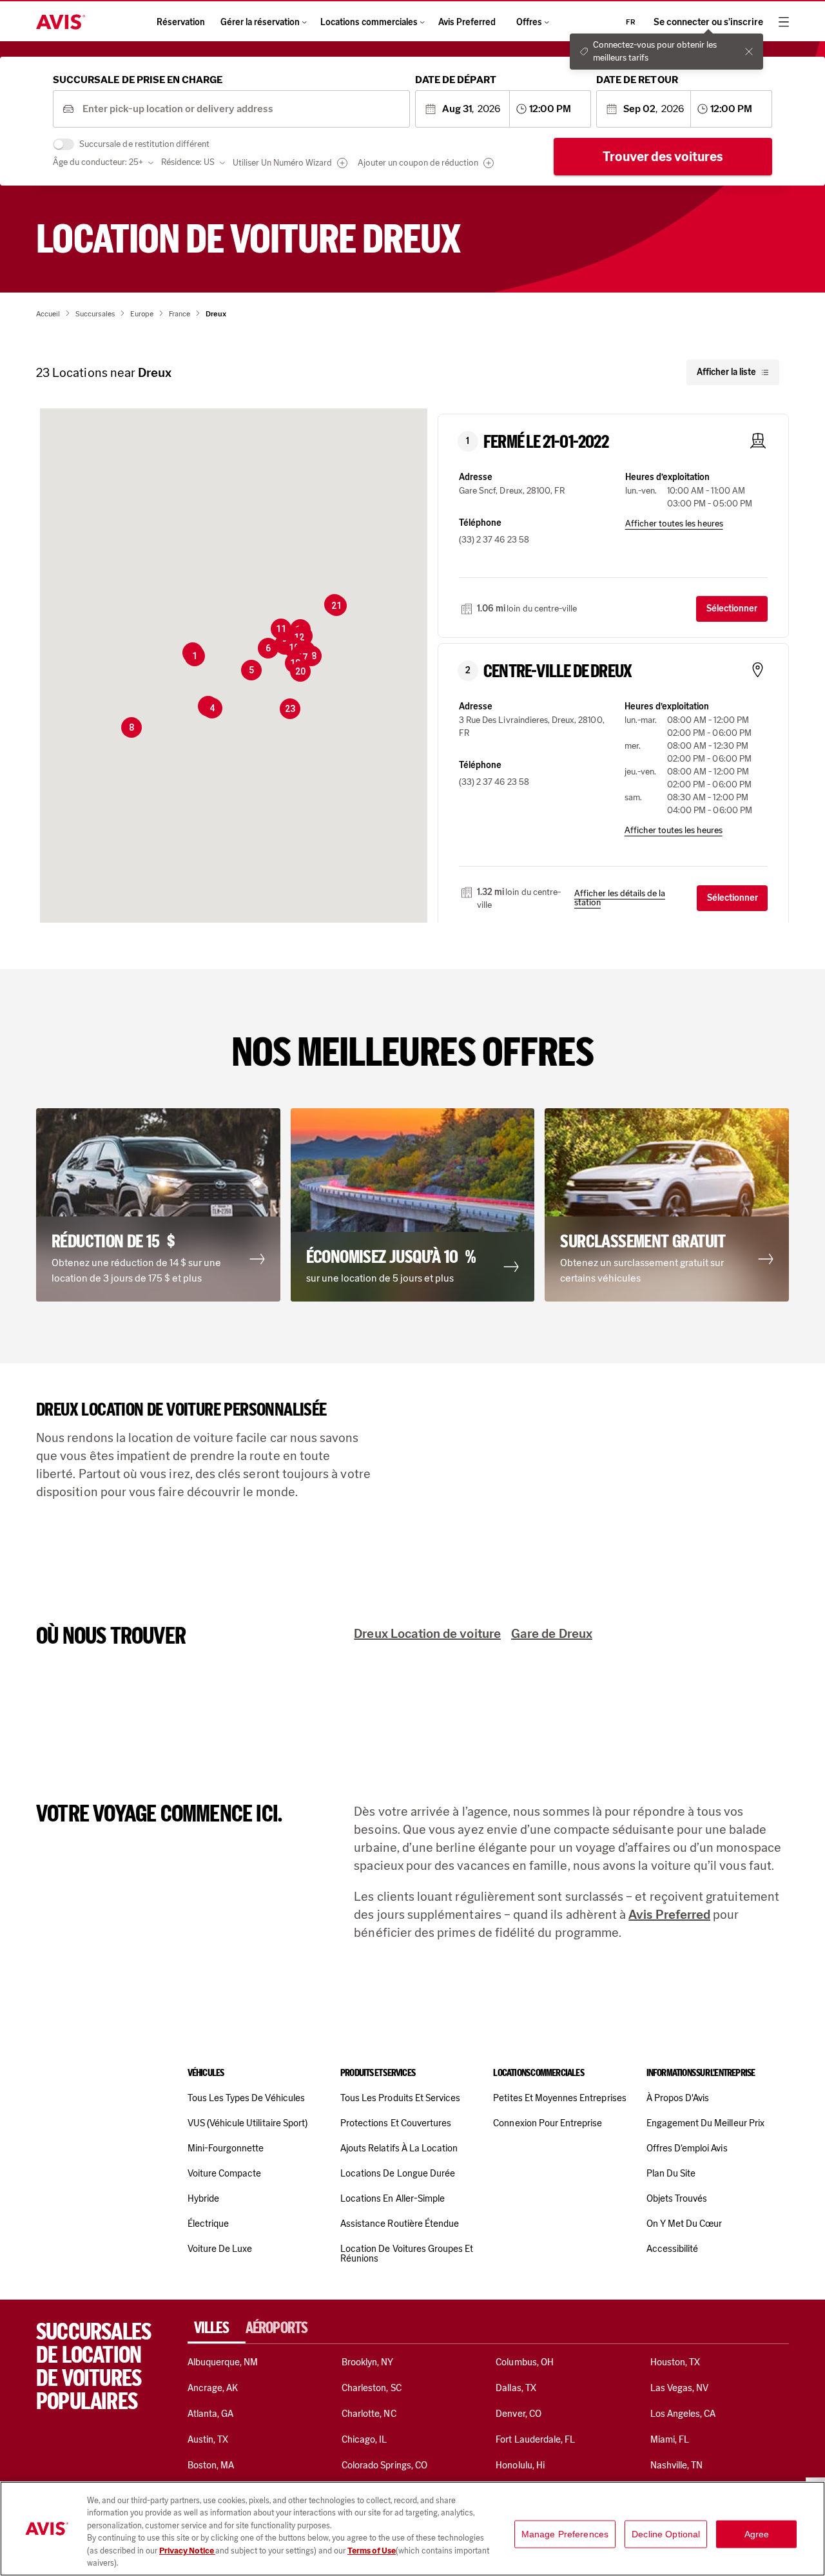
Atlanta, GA (211, 2414)
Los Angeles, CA (683, 2414)
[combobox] (241, 109)
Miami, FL (670, 2439)
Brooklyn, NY (368, 2362)
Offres (529, 22)
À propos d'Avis (678, 2098)
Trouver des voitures (663, 157)
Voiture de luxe (220, 2249)
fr (631, 22)
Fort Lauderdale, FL (535, 2439)
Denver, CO (518, 2414)
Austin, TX (208, 2439)
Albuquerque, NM (223, 2362)
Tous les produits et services (400, 2098)
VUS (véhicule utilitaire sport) (247, 2123)
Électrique (208, 2224)
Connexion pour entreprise (548, 2123)
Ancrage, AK (213, 2388)
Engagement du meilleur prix (705, 2123)
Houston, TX (675, 2362)
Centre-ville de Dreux (558, 671)
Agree (757, 2534)
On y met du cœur (684, 2224)
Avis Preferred (467, 22)
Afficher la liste (726, 372)
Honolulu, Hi (520, 2465)
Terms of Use (372, 2551)
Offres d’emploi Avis (687, 2148)
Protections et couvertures (396, 2123)
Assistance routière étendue (400, 2224)
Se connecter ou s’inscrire (708, 22)
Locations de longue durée (398, 2173)
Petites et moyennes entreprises (559, 2098)
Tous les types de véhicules (246, 2098)
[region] (412, 2529)
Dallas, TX (516, 2388)
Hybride (203, 2198)
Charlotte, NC (369, 2414)
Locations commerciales (369, 22)
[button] (195, 656)
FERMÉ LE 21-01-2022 (546, 442)
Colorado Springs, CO (384, 2465)
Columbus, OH (525, 2362)
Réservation (181, 22)
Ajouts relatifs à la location (399, 2148)
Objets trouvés (677, 2198)
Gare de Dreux (552, 1633)
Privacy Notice (187, 2551)
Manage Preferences (565, 2534)
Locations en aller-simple (393, 2198)
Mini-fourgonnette (226, 2148)
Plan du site (671, 2173)
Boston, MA (211, 2465)
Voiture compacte (225, 2173)
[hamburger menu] (784, 22)
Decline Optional (666, 2534)
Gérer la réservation (260, 22)
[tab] (217, 2328)
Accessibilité (673, 2249)
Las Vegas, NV (680, 2388)
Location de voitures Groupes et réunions (407, 2254)
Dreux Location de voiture (427, 1633)
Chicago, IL (364, 2439)
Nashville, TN (677, 2465)
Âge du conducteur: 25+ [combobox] (98, 162)
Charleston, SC (372, 2388)
